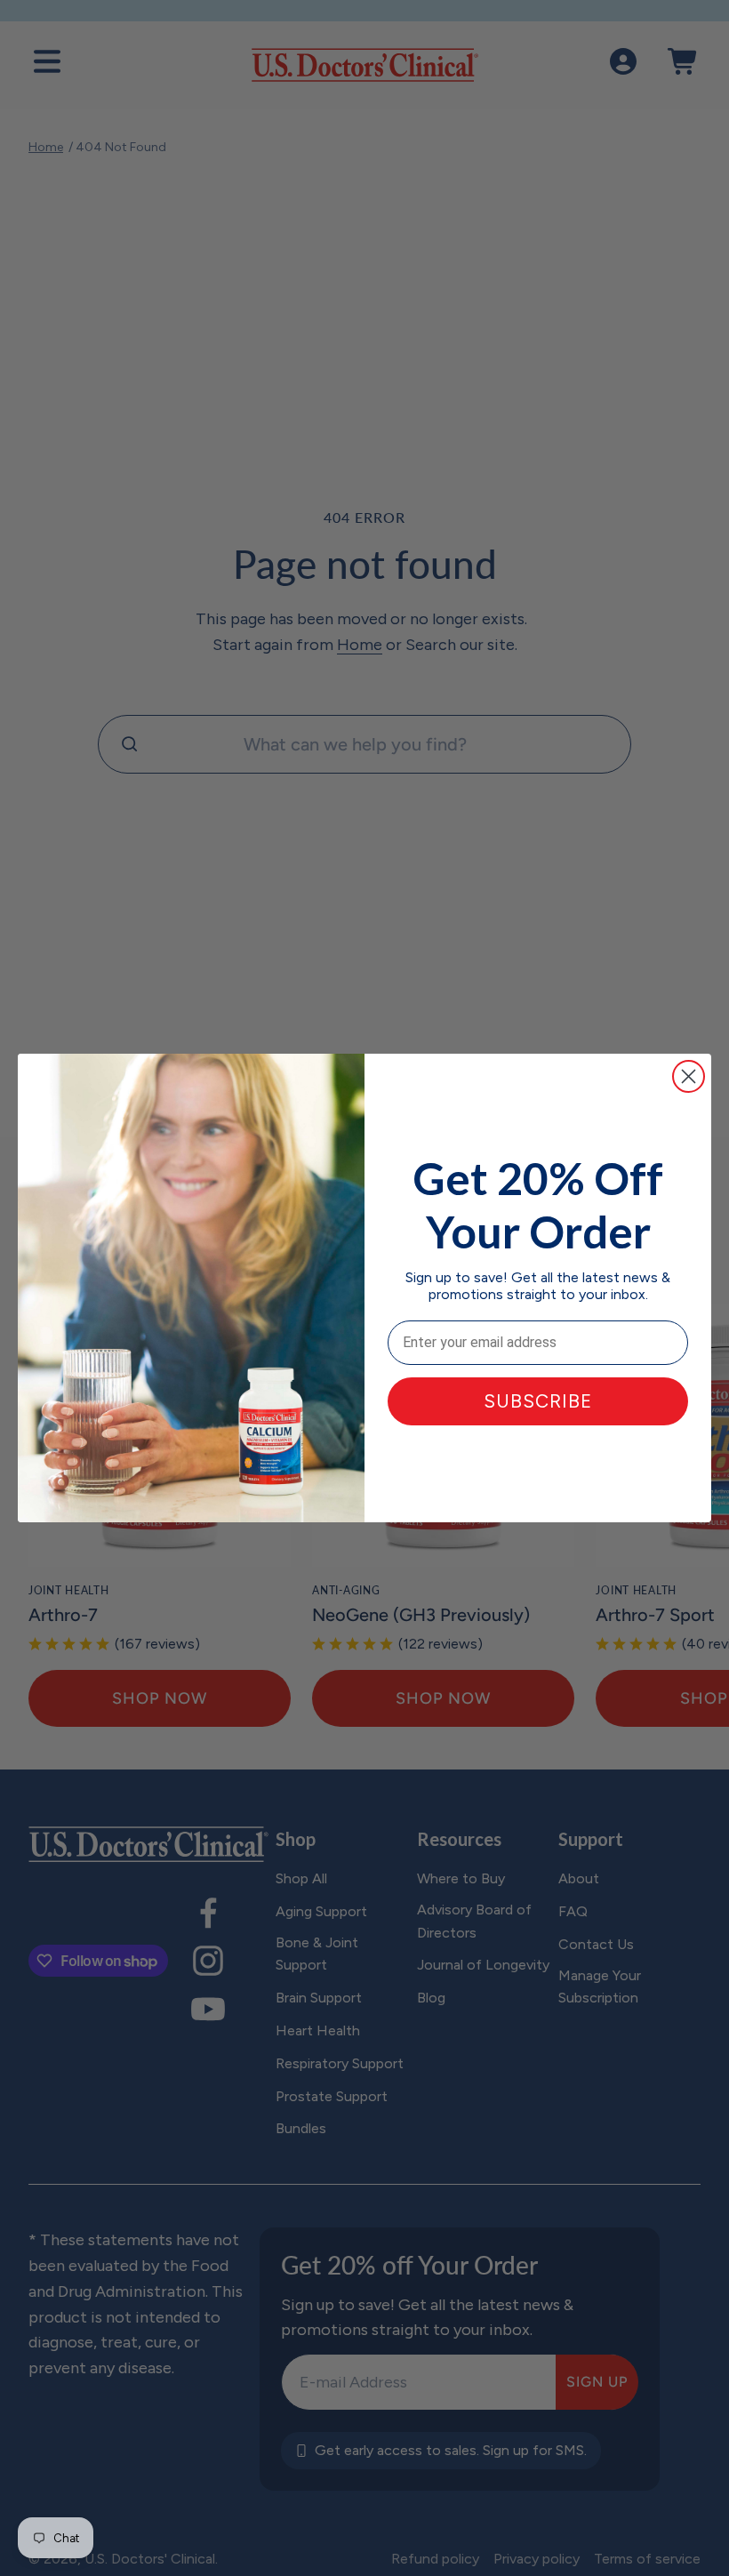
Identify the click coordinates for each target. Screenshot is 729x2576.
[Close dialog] (689, 1076)
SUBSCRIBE (538, 1401)
